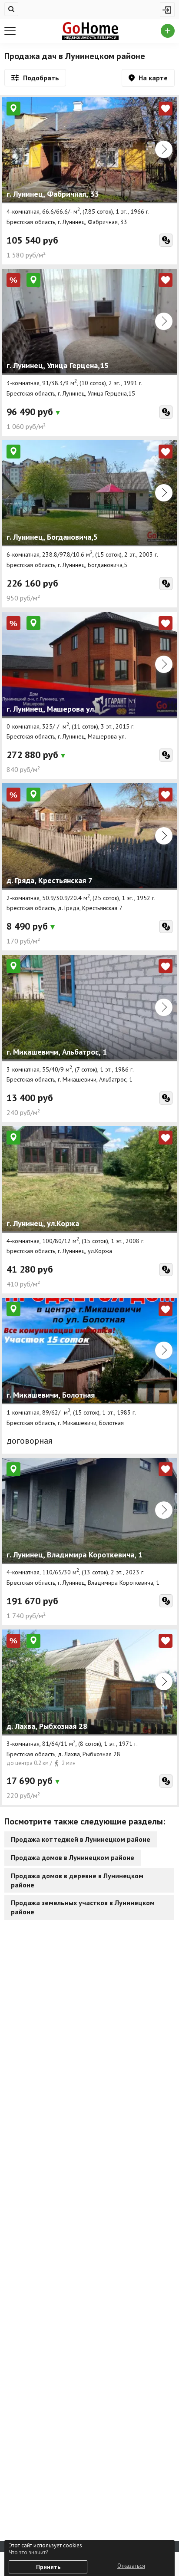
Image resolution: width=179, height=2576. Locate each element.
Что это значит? (28, 2552)
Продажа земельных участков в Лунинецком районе (83, 1907)
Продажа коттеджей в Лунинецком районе (81, 1839)
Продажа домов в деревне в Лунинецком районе (77, 1880)
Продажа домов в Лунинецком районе (73, 1857)
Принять (48, 2567)
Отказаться (131, 2566)
